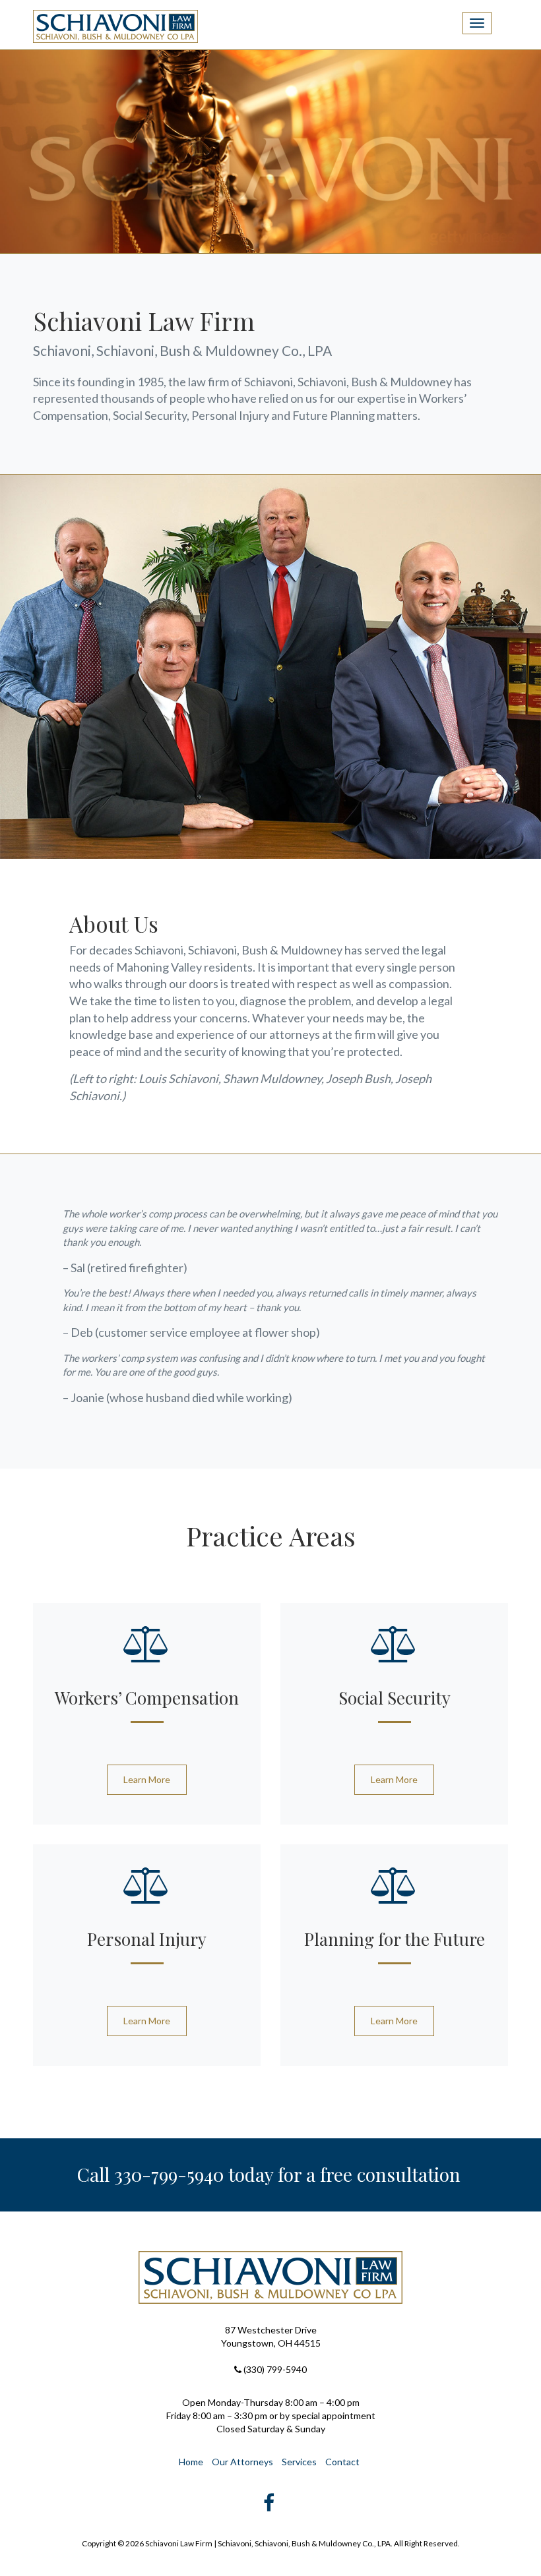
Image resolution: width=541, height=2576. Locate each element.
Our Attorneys (242, 2462)
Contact (342, 2462)
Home (191, 2462)
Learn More (147, 1779)
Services (299, 2462)
